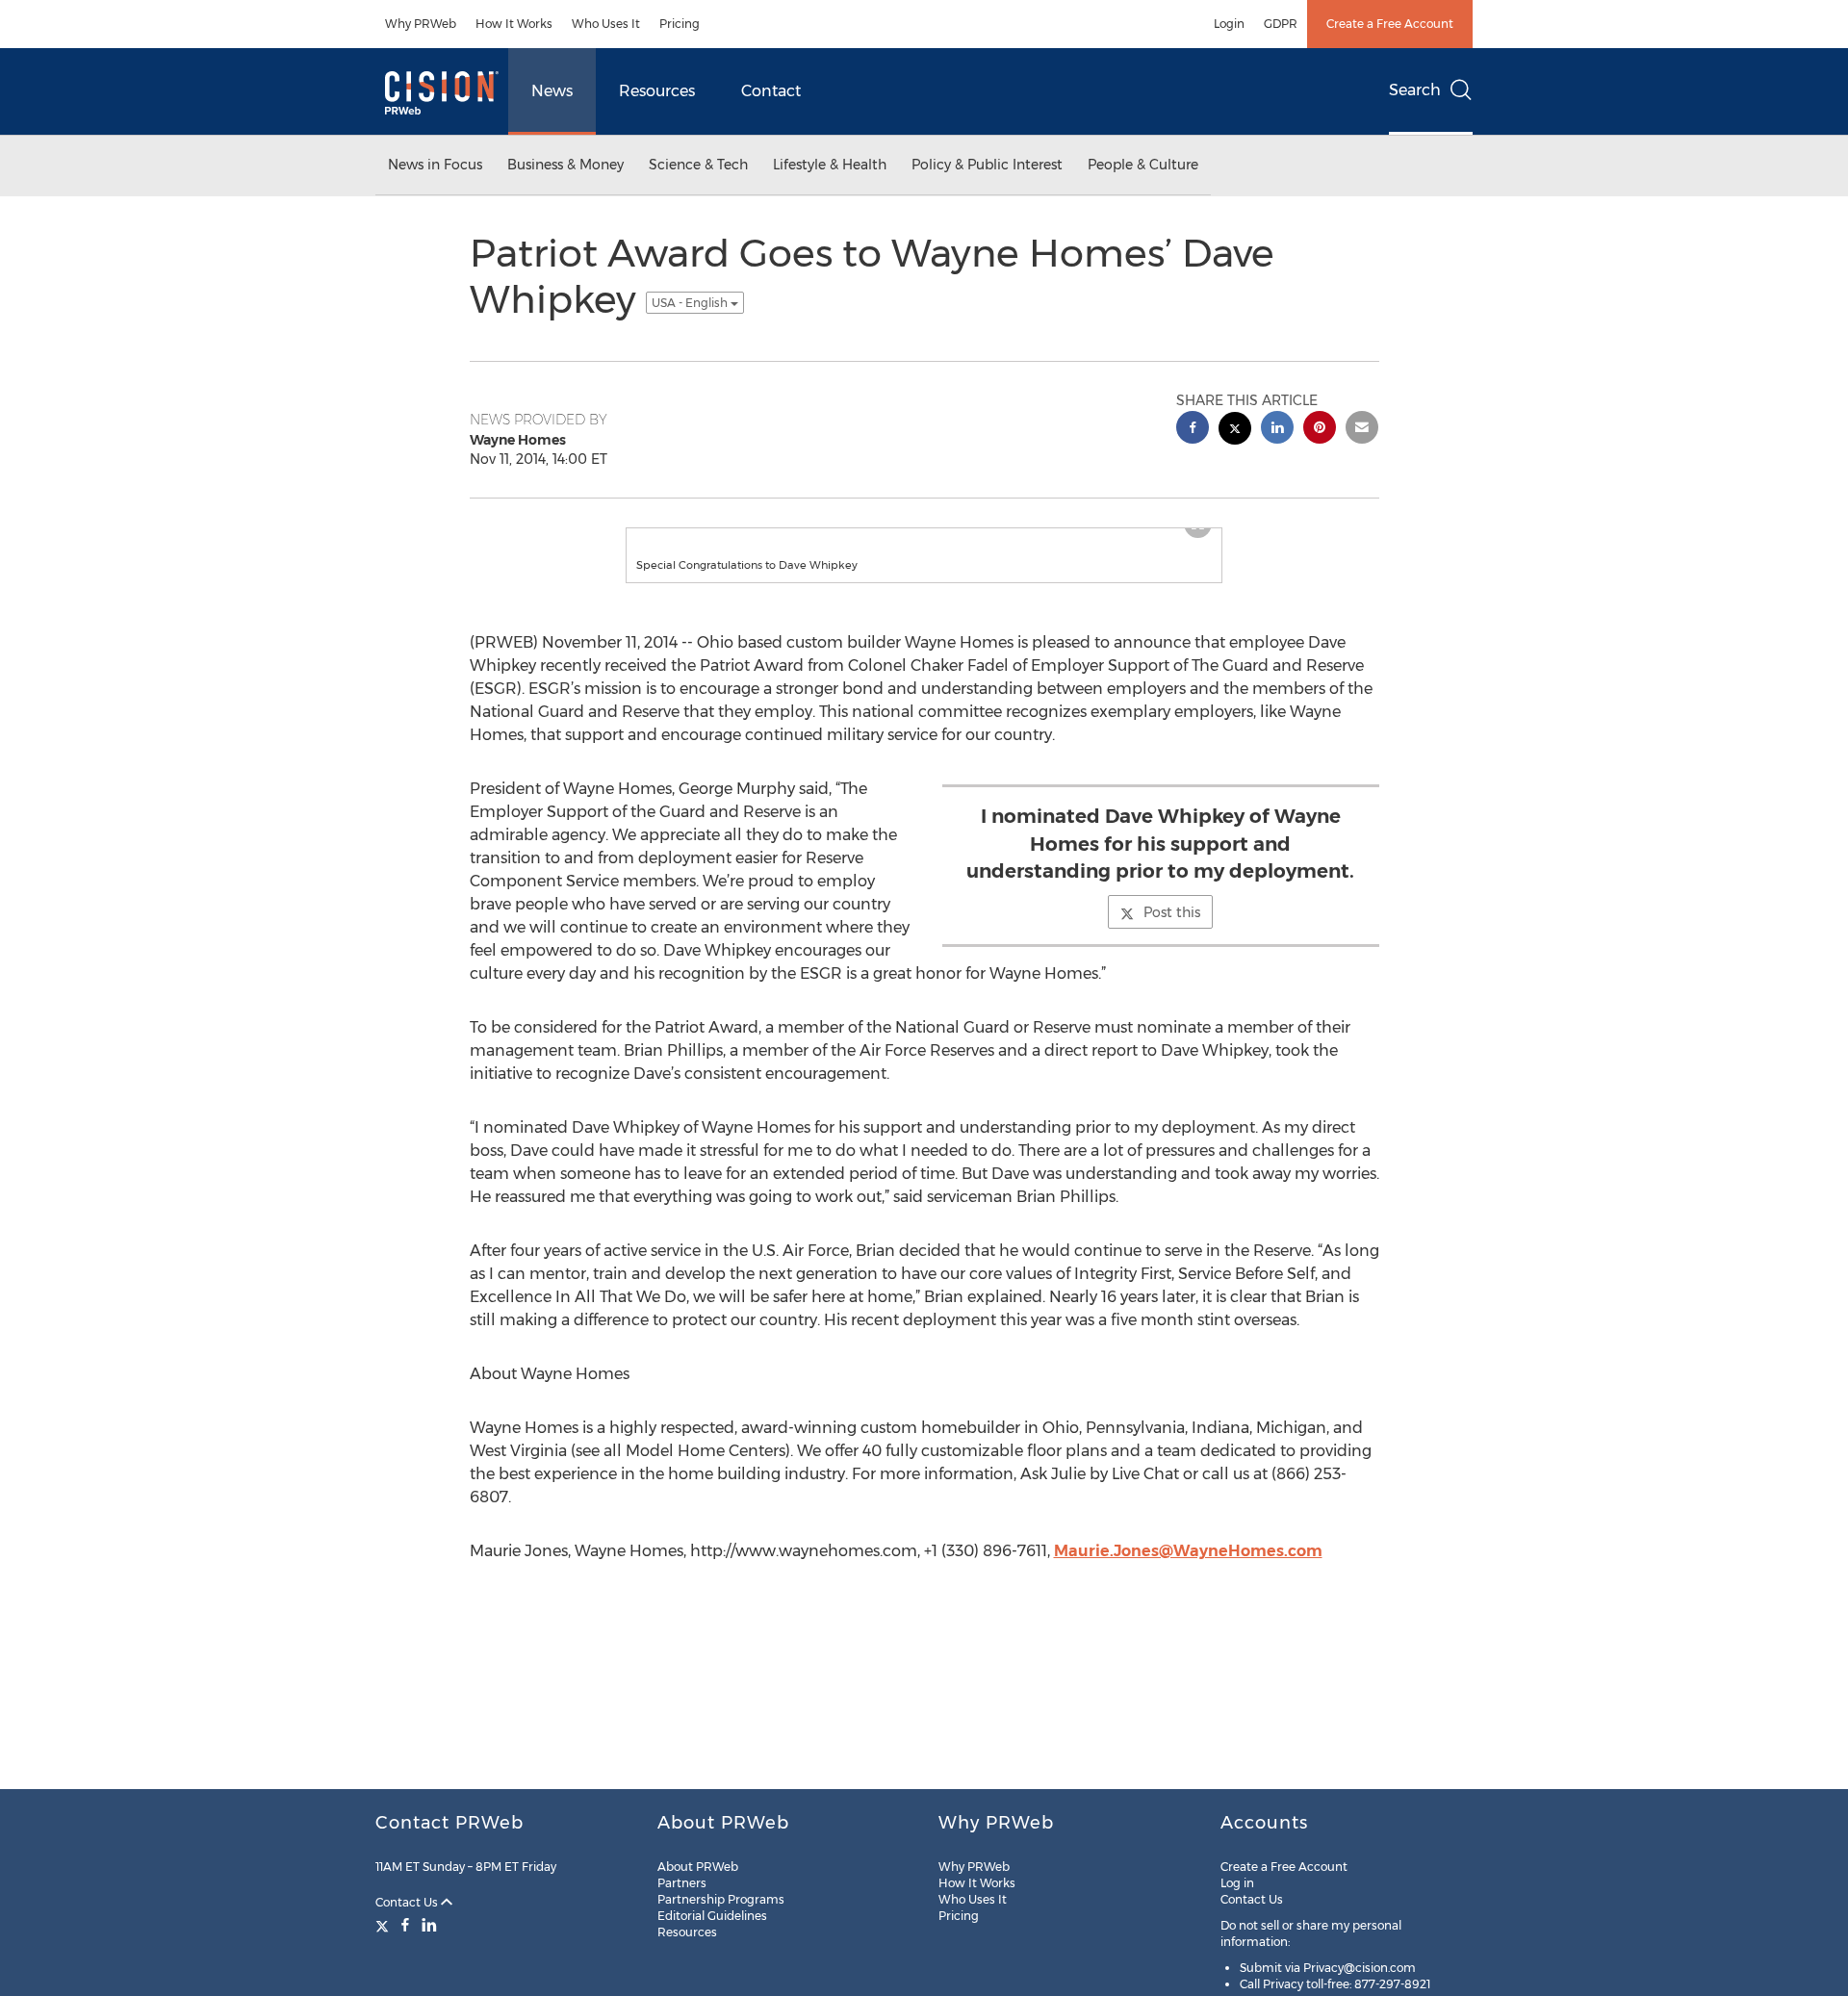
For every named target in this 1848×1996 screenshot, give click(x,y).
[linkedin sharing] (1277, 430)
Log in (1237, 1883)
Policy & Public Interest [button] (987, 165)
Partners (682, 1883)
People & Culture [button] (1143, 165)
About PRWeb (698, 1867)
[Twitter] (385, 1925)
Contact (771, 91)
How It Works (514, 24)
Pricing (680, 24)
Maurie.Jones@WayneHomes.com (1188, 1551)
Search (1415, 90)
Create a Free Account (1390, 24)
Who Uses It (606, 24)
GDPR (1281, 24)
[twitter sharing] (1235, 431)
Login (1229, 24)
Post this (1172, 912)
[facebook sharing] (1193, 430)
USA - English (691, 303)
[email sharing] (1362, 430)
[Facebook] (405, 1925)
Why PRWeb (421, 24)
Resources (657, 91)
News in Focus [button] (435, 165)
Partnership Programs (721, 1899)
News (552, 91)
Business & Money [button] (565, 165)
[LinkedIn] (429, 1925)
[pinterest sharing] (1320, 430)
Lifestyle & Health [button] (830, 165)
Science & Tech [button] (698, 165)
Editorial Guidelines (712, 1916)
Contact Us (408, 1902)
